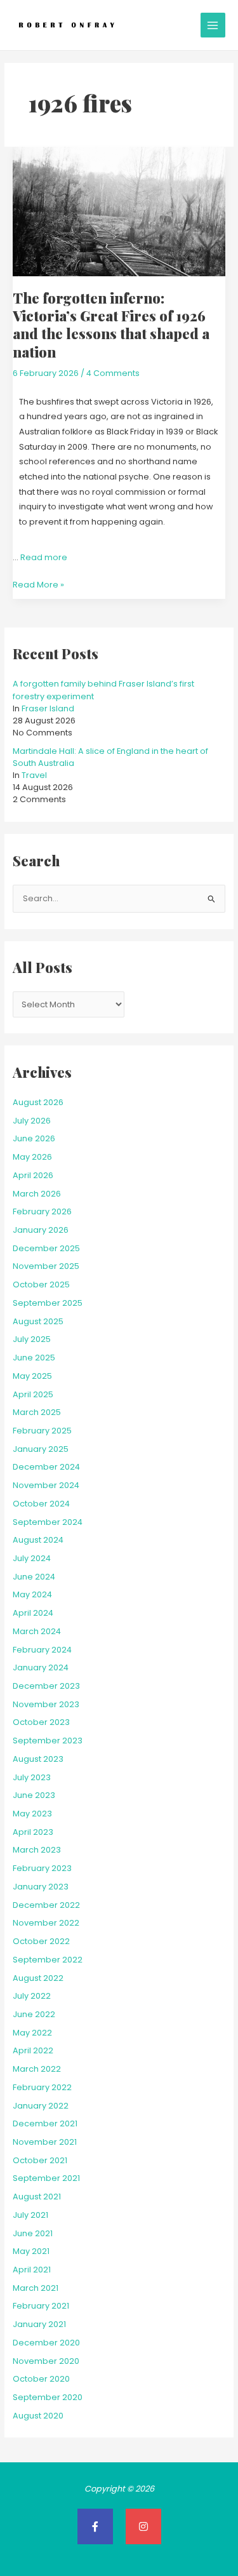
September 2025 (48, 1303)
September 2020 (48, 2397)
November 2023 (46, 1704)
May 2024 (32, 1594)
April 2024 (33, 1613)
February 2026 (42, 1211)
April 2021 (32, 2270)
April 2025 (33, 1394)
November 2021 (45, 2142)
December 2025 (46, 1248)
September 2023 (48, 1741)
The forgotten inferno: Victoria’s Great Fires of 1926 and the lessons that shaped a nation (111, 325)
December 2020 (46, 2343)
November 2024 (46, 1485)
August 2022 (38, 1978)
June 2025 (34, 1358)
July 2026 (32, 1121)
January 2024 (41, 1667)
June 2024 (34, 1577)
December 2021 (45, 2123)
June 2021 (33, 2233)
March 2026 (37, 1194)
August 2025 (38, 1321)
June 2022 (34, 2014)
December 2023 (46, 1686)
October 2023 (41, 1722)
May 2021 (31, 2251)
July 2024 (32, 1558)
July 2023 (32, 1777)
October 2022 (41, 1941)
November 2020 (46, 2361)
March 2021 (36, 2288)
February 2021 (41, 2306)
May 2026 (32, 1157)
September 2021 (46, 2178)
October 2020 (41, 2379)
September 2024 (48, 1522)
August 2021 (37, 2197)
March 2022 (37, 2069)
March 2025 (37, 1412)
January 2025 (41, 1449)
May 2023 (32, 1814)
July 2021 (30, 2215)
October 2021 (40, 2160)
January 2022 (41, 2106)
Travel (34, 775)
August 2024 (38, 1540)
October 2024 (41, 1504)
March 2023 (37, 1850)
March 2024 (37, 1631)
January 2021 (39, 2324)
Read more (44, 557)
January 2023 (41, 1887)
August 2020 (38, 2416)
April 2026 (33, 1175)
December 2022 (46, 1905)
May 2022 (32, 2033)
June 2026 (34, 1138)
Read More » (38, 584)
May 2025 (32, 1376)
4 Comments (113, 373)
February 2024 (42, 1650)
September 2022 (48, 1960)
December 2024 (46, 1467)
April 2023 (33, 1832)
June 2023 (34, 1795)
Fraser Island (48, 708)
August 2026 (38, 1102)
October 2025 (41, 1285)
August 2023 (38, 1759)
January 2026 (41, 1230)
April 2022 (33, 2050)
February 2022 (42, 2087)
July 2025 (32, 1339)
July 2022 (32, 1996)
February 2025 (42, 1431)
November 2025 (46, 1266)
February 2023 (42, 1868)
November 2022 (46, 1923)
